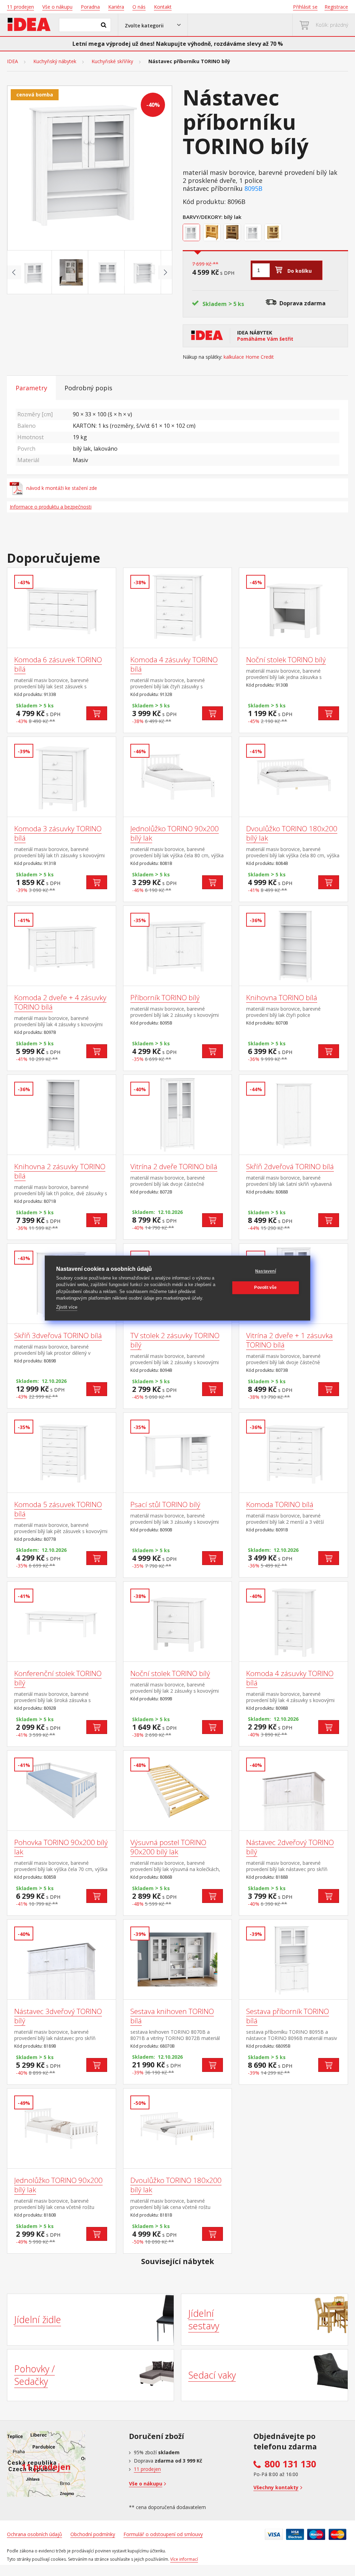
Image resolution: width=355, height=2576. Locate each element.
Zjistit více (67, 1307)
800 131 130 (290, 2464)
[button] (153, 25)
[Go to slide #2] (71, 272)
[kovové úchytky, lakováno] (274, 233)
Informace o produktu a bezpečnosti (51, 507)
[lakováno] (213, 233)
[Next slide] (165, 272)
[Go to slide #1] (35, 272)
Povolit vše (265, 1287)
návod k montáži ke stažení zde (62, 488)
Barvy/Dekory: (203, 217)
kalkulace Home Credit (249, 357)
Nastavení (266, 1271)
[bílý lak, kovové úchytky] (254, 233)
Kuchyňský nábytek (55, 61)
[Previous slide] (14, 272)
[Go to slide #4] (144, 272)
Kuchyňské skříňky (112, 61)
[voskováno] (233, 233)
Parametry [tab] (31, 388)
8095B (253, 189)
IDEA (12, 61)
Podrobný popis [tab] (88, 388)
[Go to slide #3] (108, 272)
